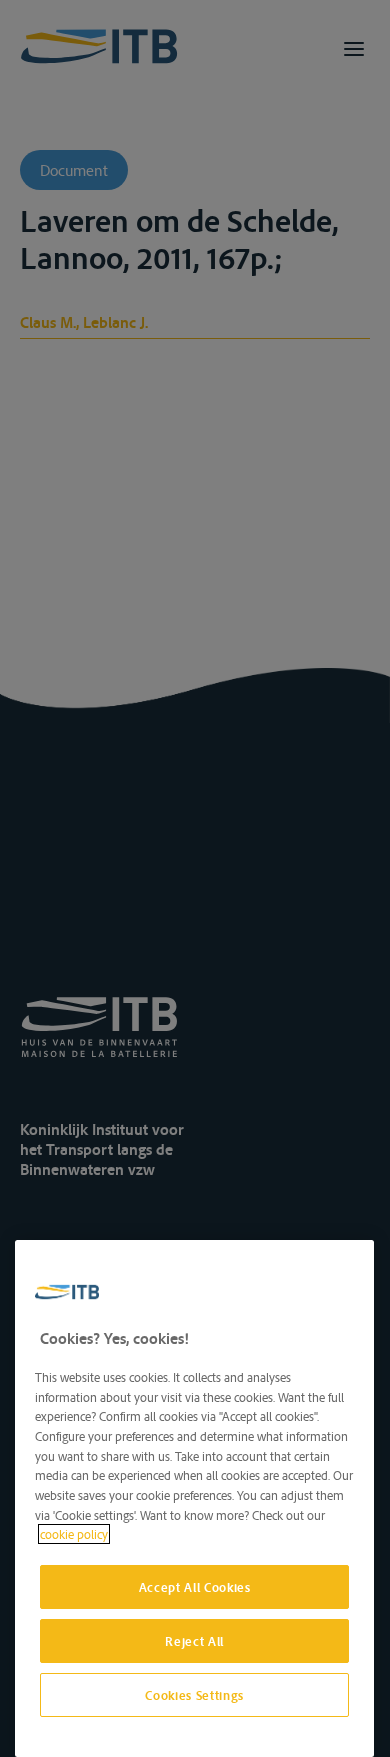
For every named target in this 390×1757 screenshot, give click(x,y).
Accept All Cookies (195, 1587)
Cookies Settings (194, 1695)
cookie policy (74, 1534)
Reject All (194, 1641)
